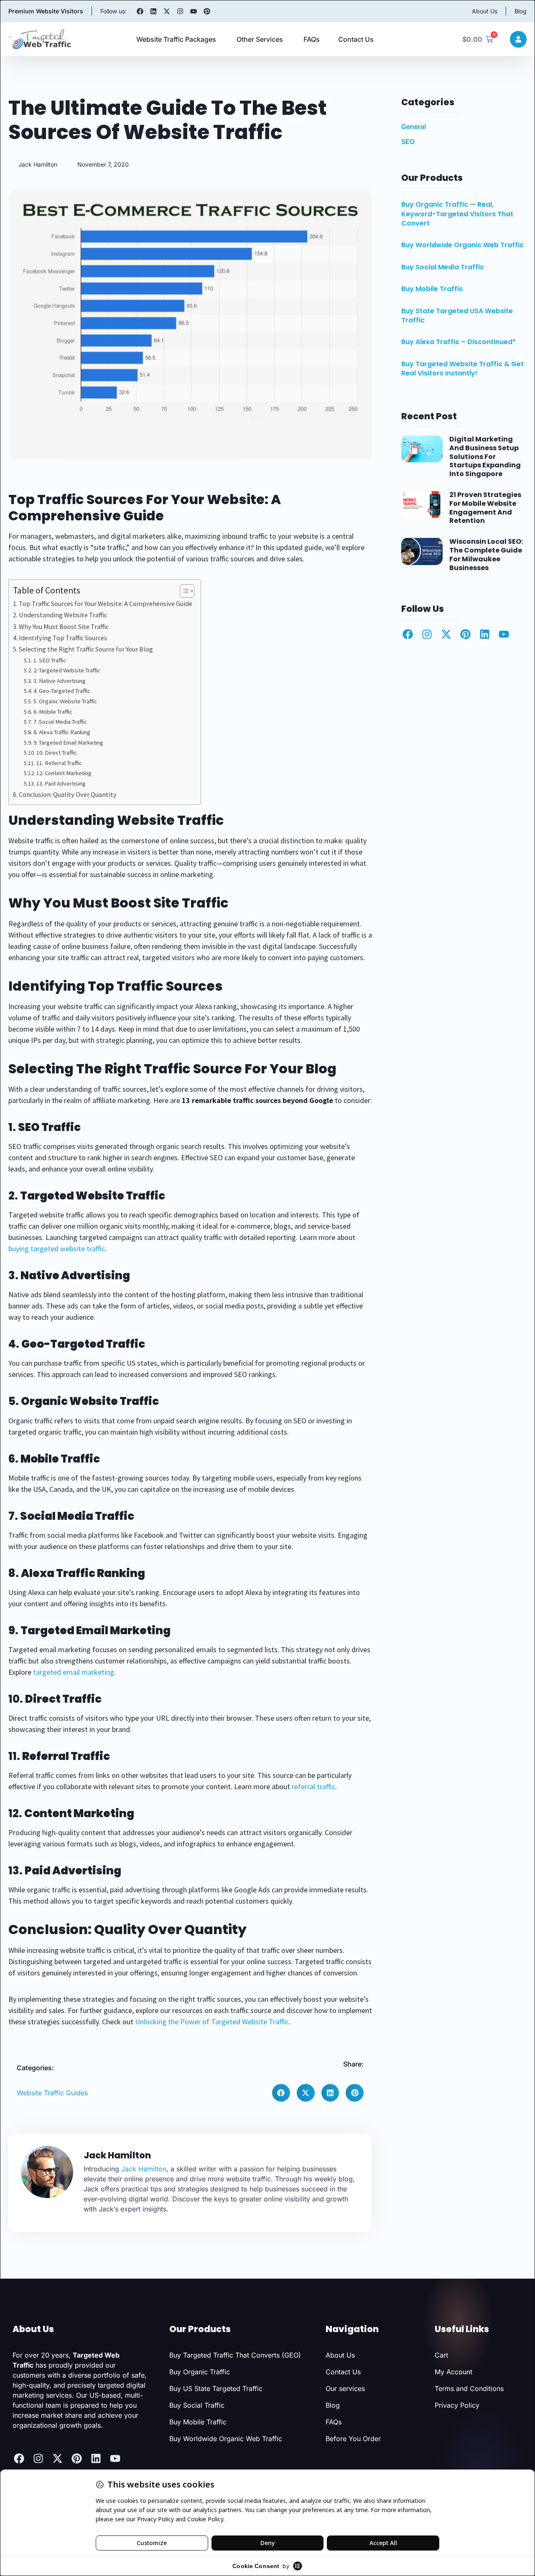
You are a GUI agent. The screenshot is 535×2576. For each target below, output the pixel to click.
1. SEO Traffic (50, 660)
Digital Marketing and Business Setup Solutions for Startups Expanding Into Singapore (485, 456)
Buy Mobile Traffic (432, 289)
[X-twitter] (167, 11)
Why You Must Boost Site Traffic (64, 626)
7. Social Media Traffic (60, 722)
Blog (521, 11)
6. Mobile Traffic (53, 712)
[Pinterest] (207, 11)
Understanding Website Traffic (63, 615)
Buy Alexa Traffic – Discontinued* (459, 342)
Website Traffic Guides (52, 2093)
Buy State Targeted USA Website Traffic (457, 316)
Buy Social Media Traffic (443, 267)
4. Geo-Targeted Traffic (62, 691)
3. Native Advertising (60, 681)
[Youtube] (194, 11)
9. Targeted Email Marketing (68, 743)
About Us (485, 11)
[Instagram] (180, 11)
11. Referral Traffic (59, 763)
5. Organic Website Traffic (65, 701)
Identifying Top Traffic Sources (63, 638)
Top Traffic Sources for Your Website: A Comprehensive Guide (106, 603)
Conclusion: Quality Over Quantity (68, 794)
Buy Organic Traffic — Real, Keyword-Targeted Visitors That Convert (457, 214)
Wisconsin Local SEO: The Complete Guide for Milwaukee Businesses (486, 554)
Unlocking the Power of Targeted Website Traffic (212, 2022)
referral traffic (313, 1786)
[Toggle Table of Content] (183, 591)
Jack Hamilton (144, 2169)
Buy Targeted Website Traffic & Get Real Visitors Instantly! (462, 369)
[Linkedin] (153, 11)
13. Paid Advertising (61, 783)
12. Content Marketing (64, 773)
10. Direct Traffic (57, 753)
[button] (281, 2093)
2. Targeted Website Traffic (67, 670)
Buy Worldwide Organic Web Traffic (462, 245)
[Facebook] (140, 11)
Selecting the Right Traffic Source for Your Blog (86, 649)
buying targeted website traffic (57, 1249)
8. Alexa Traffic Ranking (62, 732)
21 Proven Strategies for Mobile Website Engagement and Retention (485, 508)
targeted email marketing (74, 1672)
